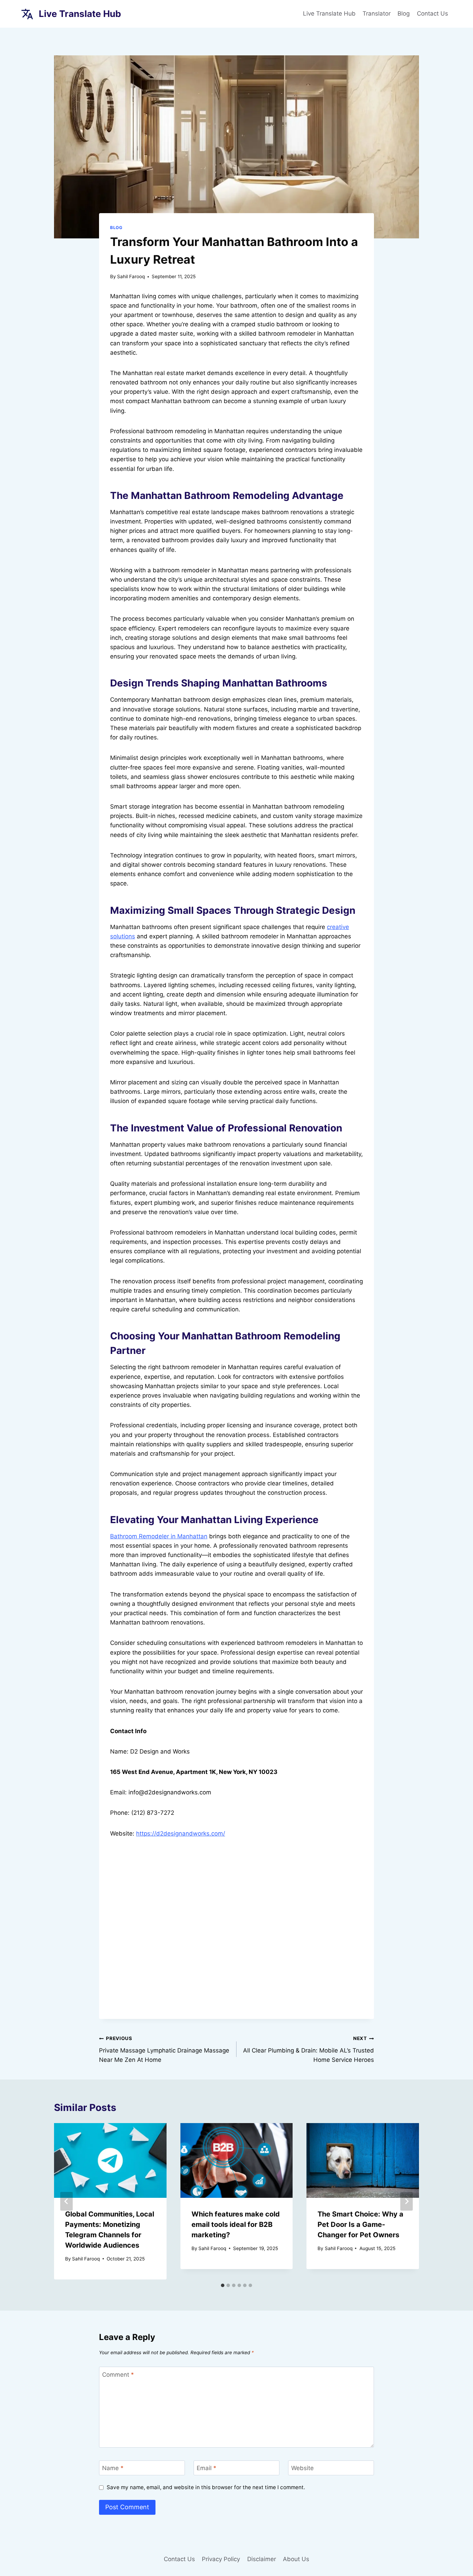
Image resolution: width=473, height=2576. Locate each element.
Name (113, 2468)
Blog (404, 13)
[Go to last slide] (66, 2201)
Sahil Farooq (131, 276)
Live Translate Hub (329, 13)
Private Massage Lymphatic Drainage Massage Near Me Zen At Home (164, 2049)
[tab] (223, 2285)
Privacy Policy (221, 2559)
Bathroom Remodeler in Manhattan (159, 1536)
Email (207, 2468)
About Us (296, 2559)
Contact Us (432, 13)
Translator (377, 13)
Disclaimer (262, 2559)
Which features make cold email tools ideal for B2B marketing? (236, 2224)
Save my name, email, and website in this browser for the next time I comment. (206, 2487)
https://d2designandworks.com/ (181, 1833)
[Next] (407, 2201)
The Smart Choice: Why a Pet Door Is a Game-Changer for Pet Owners (360, 2224)
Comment (118, 2375)
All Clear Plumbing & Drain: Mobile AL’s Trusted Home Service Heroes (309, 2049)
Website (302, 2468)
